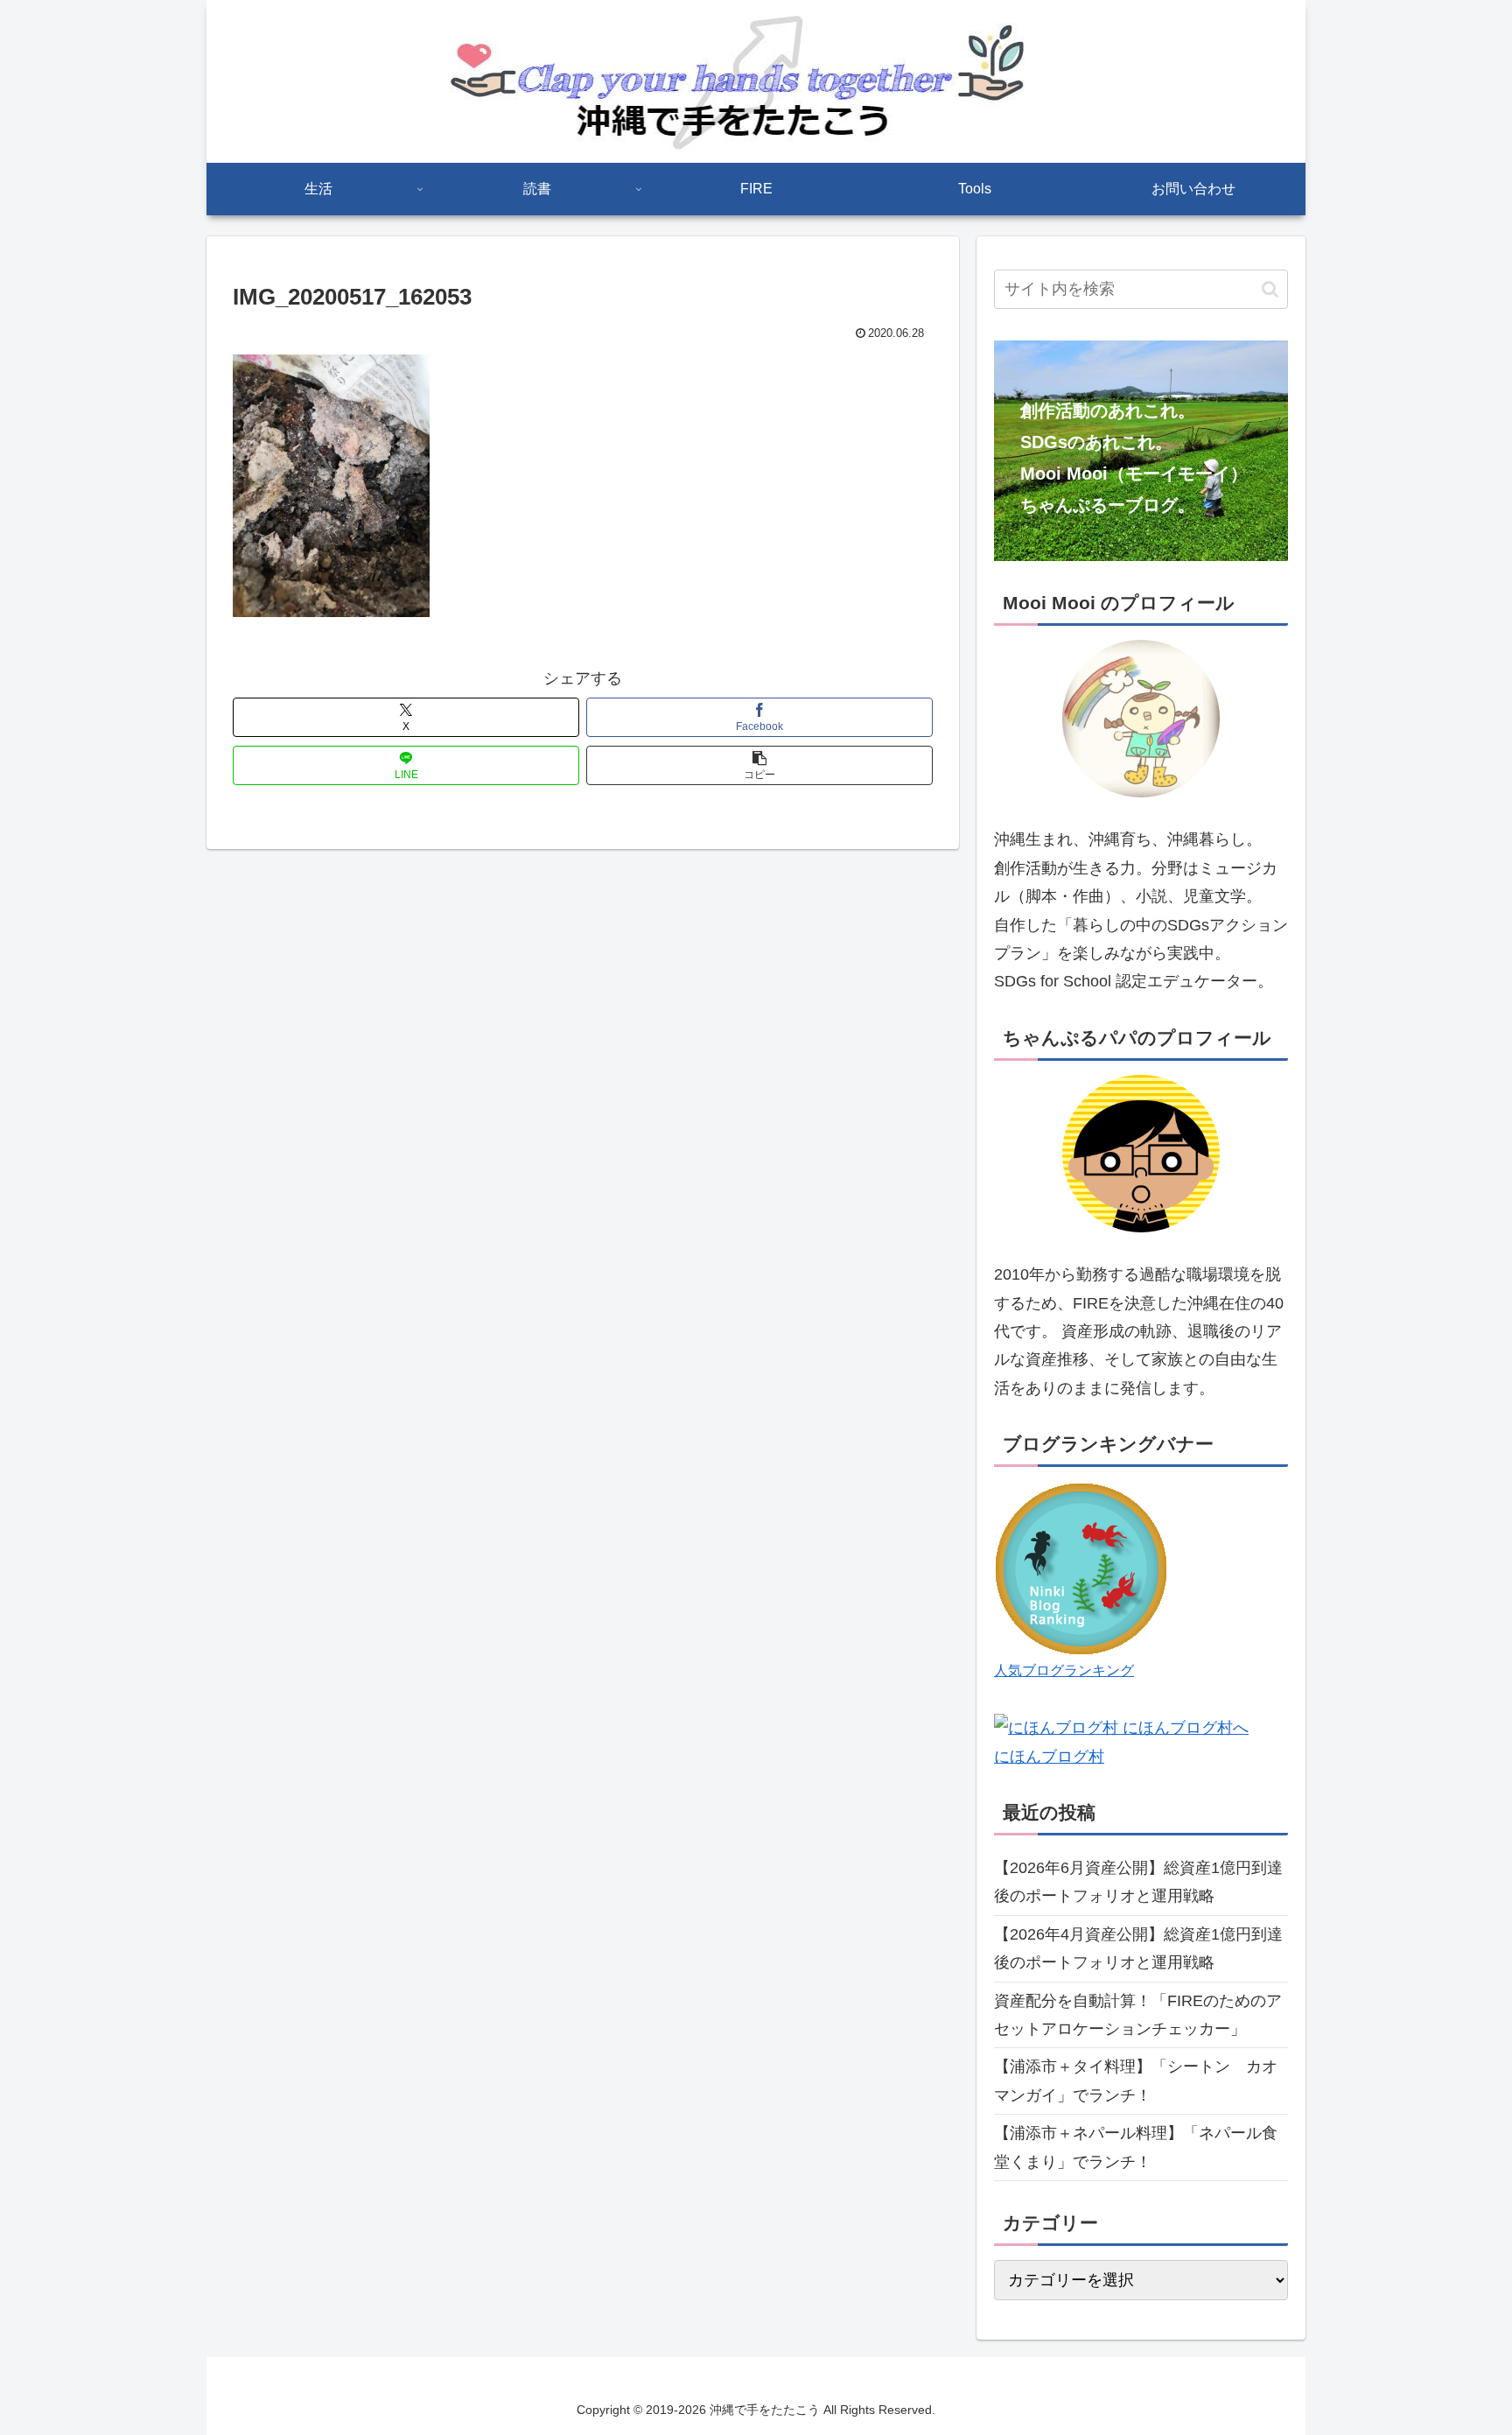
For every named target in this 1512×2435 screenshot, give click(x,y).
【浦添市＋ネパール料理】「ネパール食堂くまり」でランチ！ (1136, 2147)
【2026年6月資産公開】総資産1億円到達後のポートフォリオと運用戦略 (1138, 1882)
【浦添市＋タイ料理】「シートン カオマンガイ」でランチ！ (1136, 2081)
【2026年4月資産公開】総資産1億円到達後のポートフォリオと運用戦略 (1138, 1948)
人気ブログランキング (1064, 1670)
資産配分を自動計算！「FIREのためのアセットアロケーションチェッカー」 (1138, 2015)
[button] (759, 765)
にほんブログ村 (1049, 1757)
